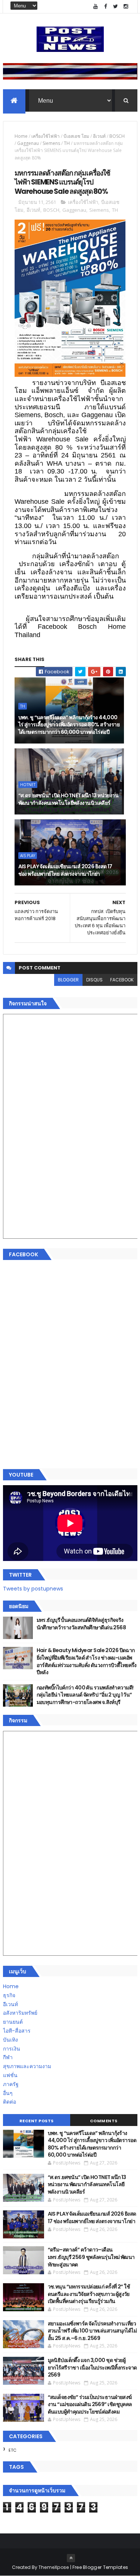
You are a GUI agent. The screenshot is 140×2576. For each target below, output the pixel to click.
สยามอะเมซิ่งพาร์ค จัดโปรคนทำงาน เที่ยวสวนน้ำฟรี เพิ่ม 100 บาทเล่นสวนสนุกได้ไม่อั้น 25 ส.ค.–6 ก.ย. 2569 (92, 2331)
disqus (94, 980)
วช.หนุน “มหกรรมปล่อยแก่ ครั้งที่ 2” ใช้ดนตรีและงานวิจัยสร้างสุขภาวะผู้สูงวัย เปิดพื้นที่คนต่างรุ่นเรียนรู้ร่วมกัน (89, 2294)
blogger (68, 980)
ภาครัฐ (11, 2084)
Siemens (51, 143)
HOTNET (28, 785)
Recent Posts (37, 2121)
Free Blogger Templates (100, 2567)
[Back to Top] (71, 2558)
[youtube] (96, 7)
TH (67, 143)
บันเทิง (10, 2040)
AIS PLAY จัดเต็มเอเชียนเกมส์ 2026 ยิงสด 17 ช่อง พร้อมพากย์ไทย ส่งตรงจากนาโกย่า (65, 870)
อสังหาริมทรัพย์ (20, 2013)
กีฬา (8, 2057)
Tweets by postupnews (33, 1589)
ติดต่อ (10, 2102)
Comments (104, 2121)
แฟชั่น (10, 2075)
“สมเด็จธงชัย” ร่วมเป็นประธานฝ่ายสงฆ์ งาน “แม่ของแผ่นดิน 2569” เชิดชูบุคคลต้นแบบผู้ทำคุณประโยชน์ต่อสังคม (90, 2404)
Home (21, 136)
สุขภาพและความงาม (27, 2066)
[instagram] (126, 7)
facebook (122, 980)
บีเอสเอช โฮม (76, 136)
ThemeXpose (54, 2567)
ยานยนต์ (13, 2022)
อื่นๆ (8, 2093)
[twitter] (116, 7)
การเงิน (12, 2049)
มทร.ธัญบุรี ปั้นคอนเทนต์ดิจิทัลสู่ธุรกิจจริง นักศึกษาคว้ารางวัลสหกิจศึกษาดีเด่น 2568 (81, 1624)
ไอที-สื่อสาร (17, 2031)
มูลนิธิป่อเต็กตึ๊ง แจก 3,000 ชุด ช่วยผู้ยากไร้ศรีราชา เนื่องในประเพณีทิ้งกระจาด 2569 (92, 2367)
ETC (13, 2450)
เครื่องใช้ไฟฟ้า (46, 136)
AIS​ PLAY (28, 856)
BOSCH (117, 136)
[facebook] (106, 7)
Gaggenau (28, 143)
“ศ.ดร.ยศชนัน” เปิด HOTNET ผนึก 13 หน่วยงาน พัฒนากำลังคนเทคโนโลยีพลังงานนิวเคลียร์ (69, 799)
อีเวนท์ (99, 136)
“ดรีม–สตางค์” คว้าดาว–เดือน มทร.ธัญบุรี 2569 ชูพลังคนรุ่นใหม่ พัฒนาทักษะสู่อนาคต (91, 2257)
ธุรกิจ (9, 1995)
